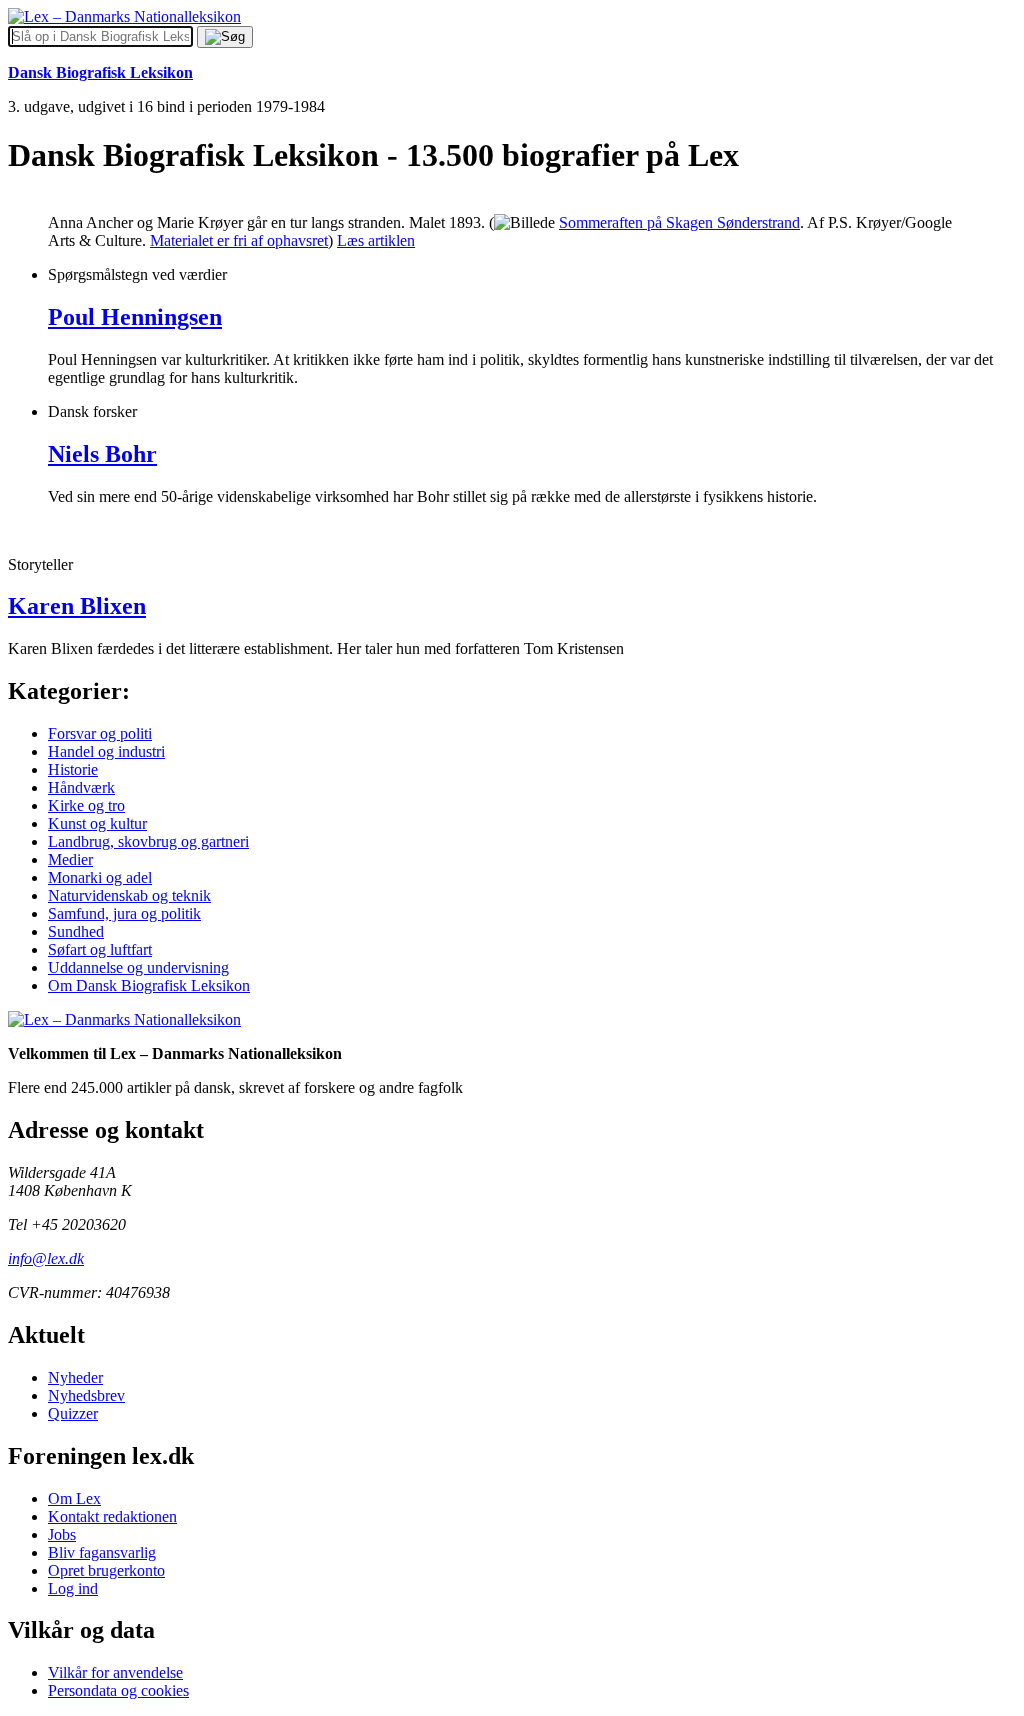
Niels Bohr (102, 454)
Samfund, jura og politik (124, 913)
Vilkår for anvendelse (115, 1672)
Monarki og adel (100, 877)
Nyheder (75, 1377)
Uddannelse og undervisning (138, 967)
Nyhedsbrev (86, 1395)
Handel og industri (106, 751)
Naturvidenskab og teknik (129, 895)
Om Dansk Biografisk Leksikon (149, 985)
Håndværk (81, 787)
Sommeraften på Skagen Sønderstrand (679, 222)
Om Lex (74, 1498)
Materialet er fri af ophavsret (239, 240)
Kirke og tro (86, 805)
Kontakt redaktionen (112, 1516)
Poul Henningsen (135, 317)
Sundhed (76, 931)
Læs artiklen (376, 240)
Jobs (62, 1534)
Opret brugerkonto (106, 1570)
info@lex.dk (46, 1258)
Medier (70, 859)
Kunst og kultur (97, 823)
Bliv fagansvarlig (102, 1552)
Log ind (73, 1588)
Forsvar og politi (100, 733)
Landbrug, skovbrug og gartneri (148, 841)
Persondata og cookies (118, 1690)
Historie (73, 769)
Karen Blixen (77, 606)
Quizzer (73, 1413)
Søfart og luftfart (100, 949)
